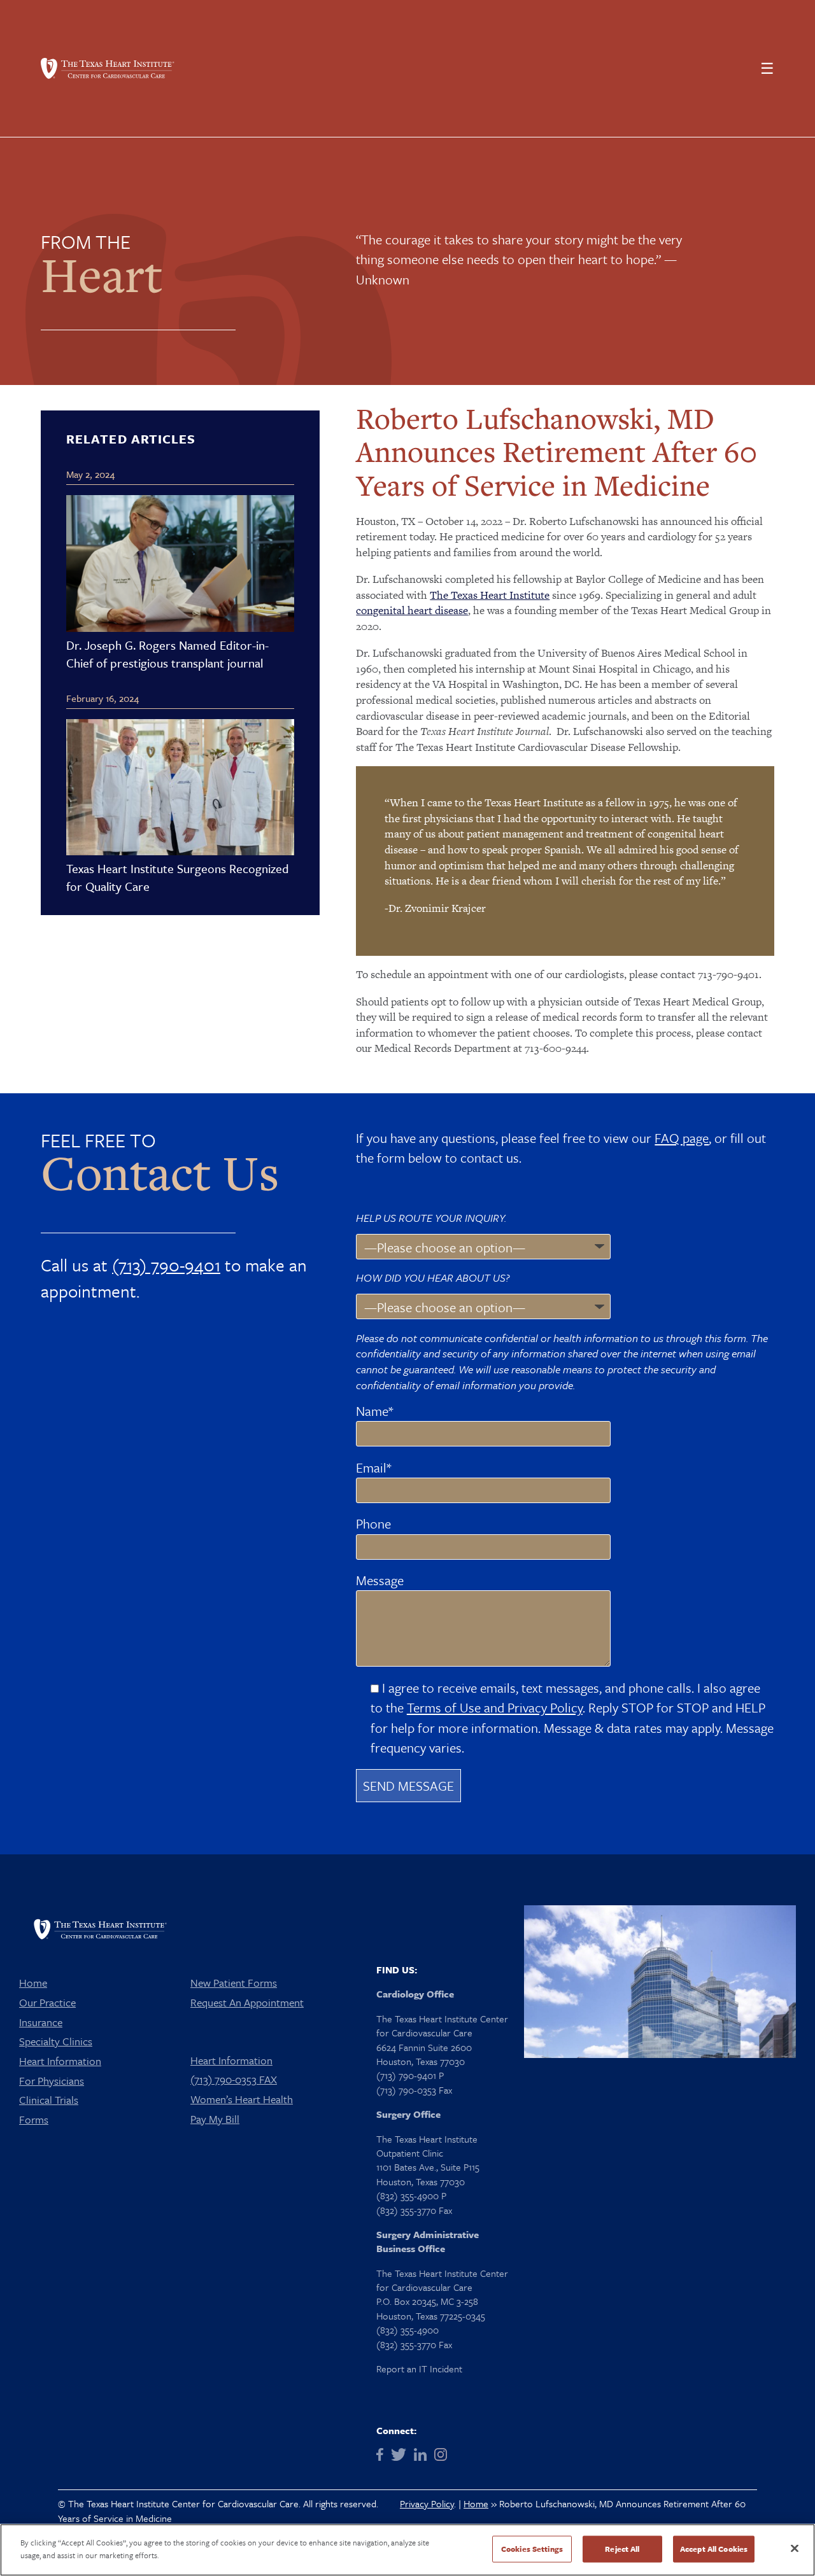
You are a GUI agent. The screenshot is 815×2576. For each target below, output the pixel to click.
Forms (34, 2119)
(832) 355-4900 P (411, 2195)
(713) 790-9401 (166, 1265)
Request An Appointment (247, 2002)
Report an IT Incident (419, 2369)
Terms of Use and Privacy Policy (495, 1707)
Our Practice (47, 2002)
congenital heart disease (412, 610)
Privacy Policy (427, 2503)
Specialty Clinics (56, 2041)
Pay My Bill (215, 2119)
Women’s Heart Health (242, 2099)
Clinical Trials (49, 2100)
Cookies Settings (532, 2549)
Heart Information (60, 2061)
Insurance (41, 2022)
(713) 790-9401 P (410, 2075)
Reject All (622, 2549)
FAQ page (682, 1138)
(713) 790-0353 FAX (234, 2079)
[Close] (795, 2548)
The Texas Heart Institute (490, 595)
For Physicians (52, 2081)
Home (33, 1983)
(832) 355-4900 (407, 2330)
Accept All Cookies (714, 2549)
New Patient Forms (234, 1983)
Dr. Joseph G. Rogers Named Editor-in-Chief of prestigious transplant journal (167, 654)
